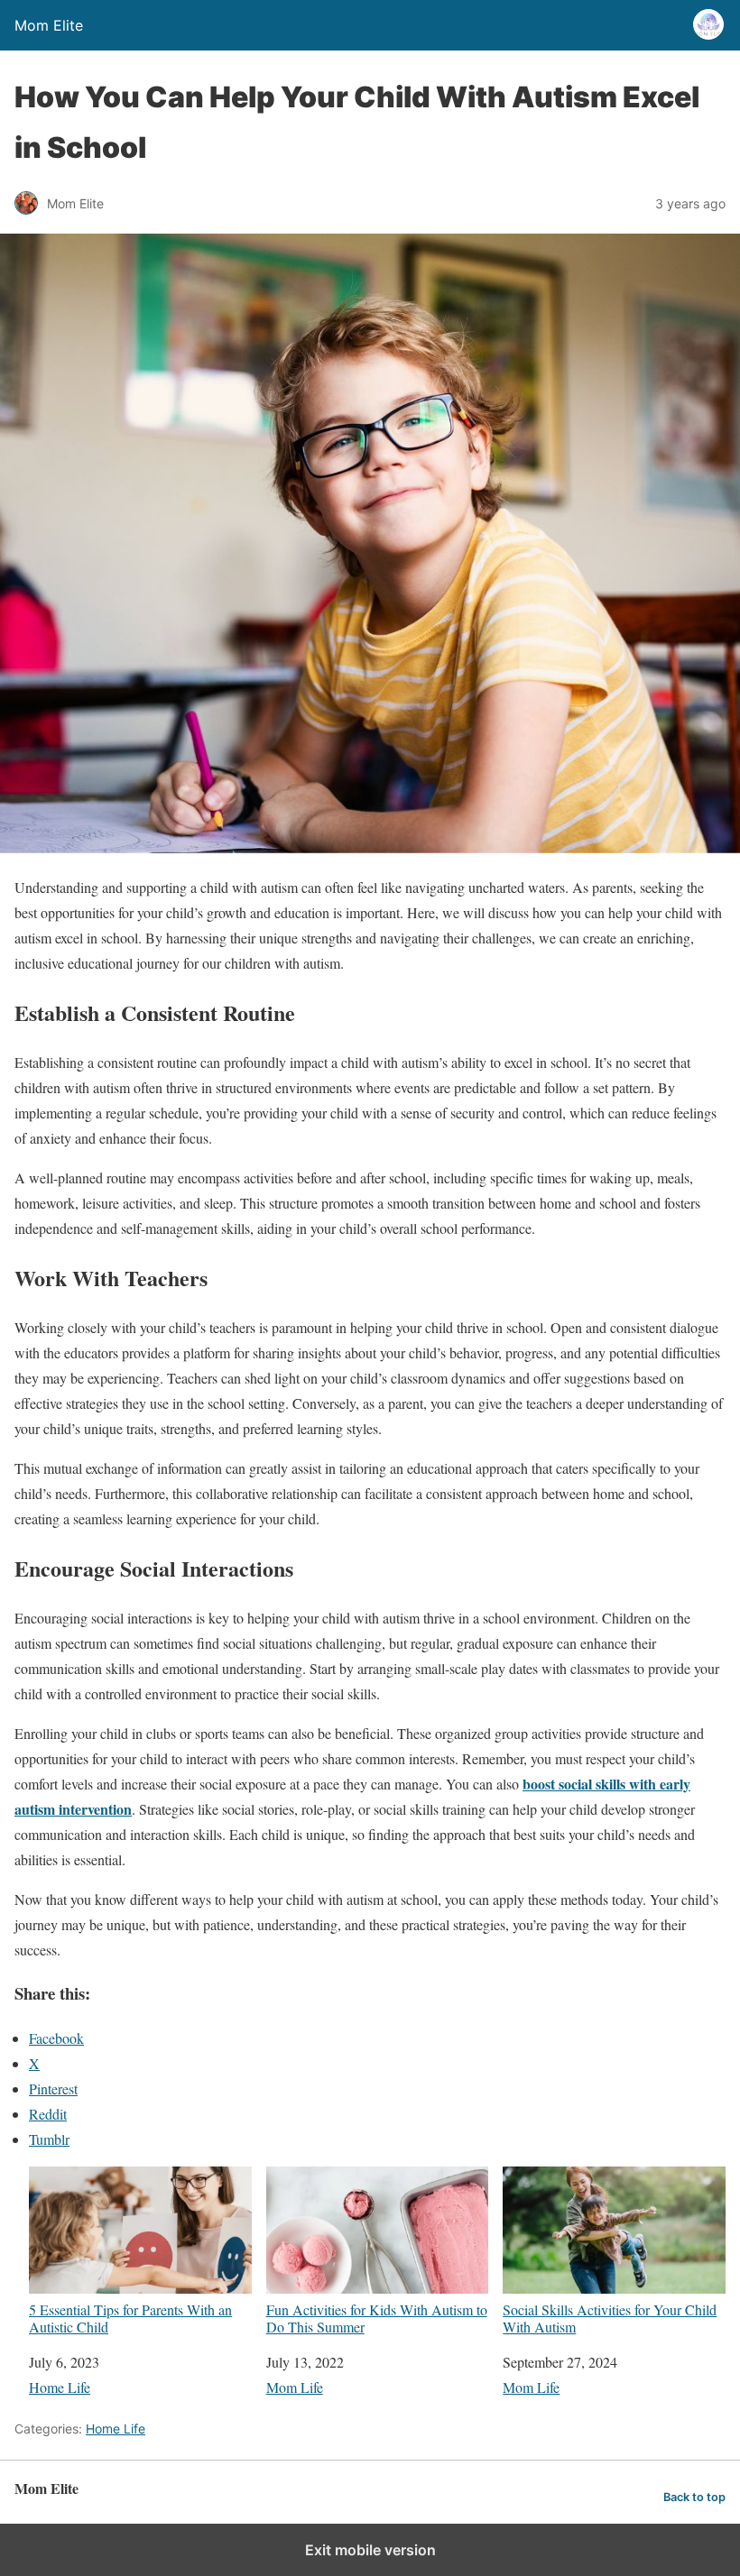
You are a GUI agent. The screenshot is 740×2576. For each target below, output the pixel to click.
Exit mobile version (370, 2550)
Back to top (694, 2497)
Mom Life (295, 2387)
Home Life (60, 2387)
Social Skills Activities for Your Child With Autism (610, 2318)
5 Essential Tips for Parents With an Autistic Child (130, 2318)
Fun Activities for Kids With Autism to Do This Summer (377, 2318)
